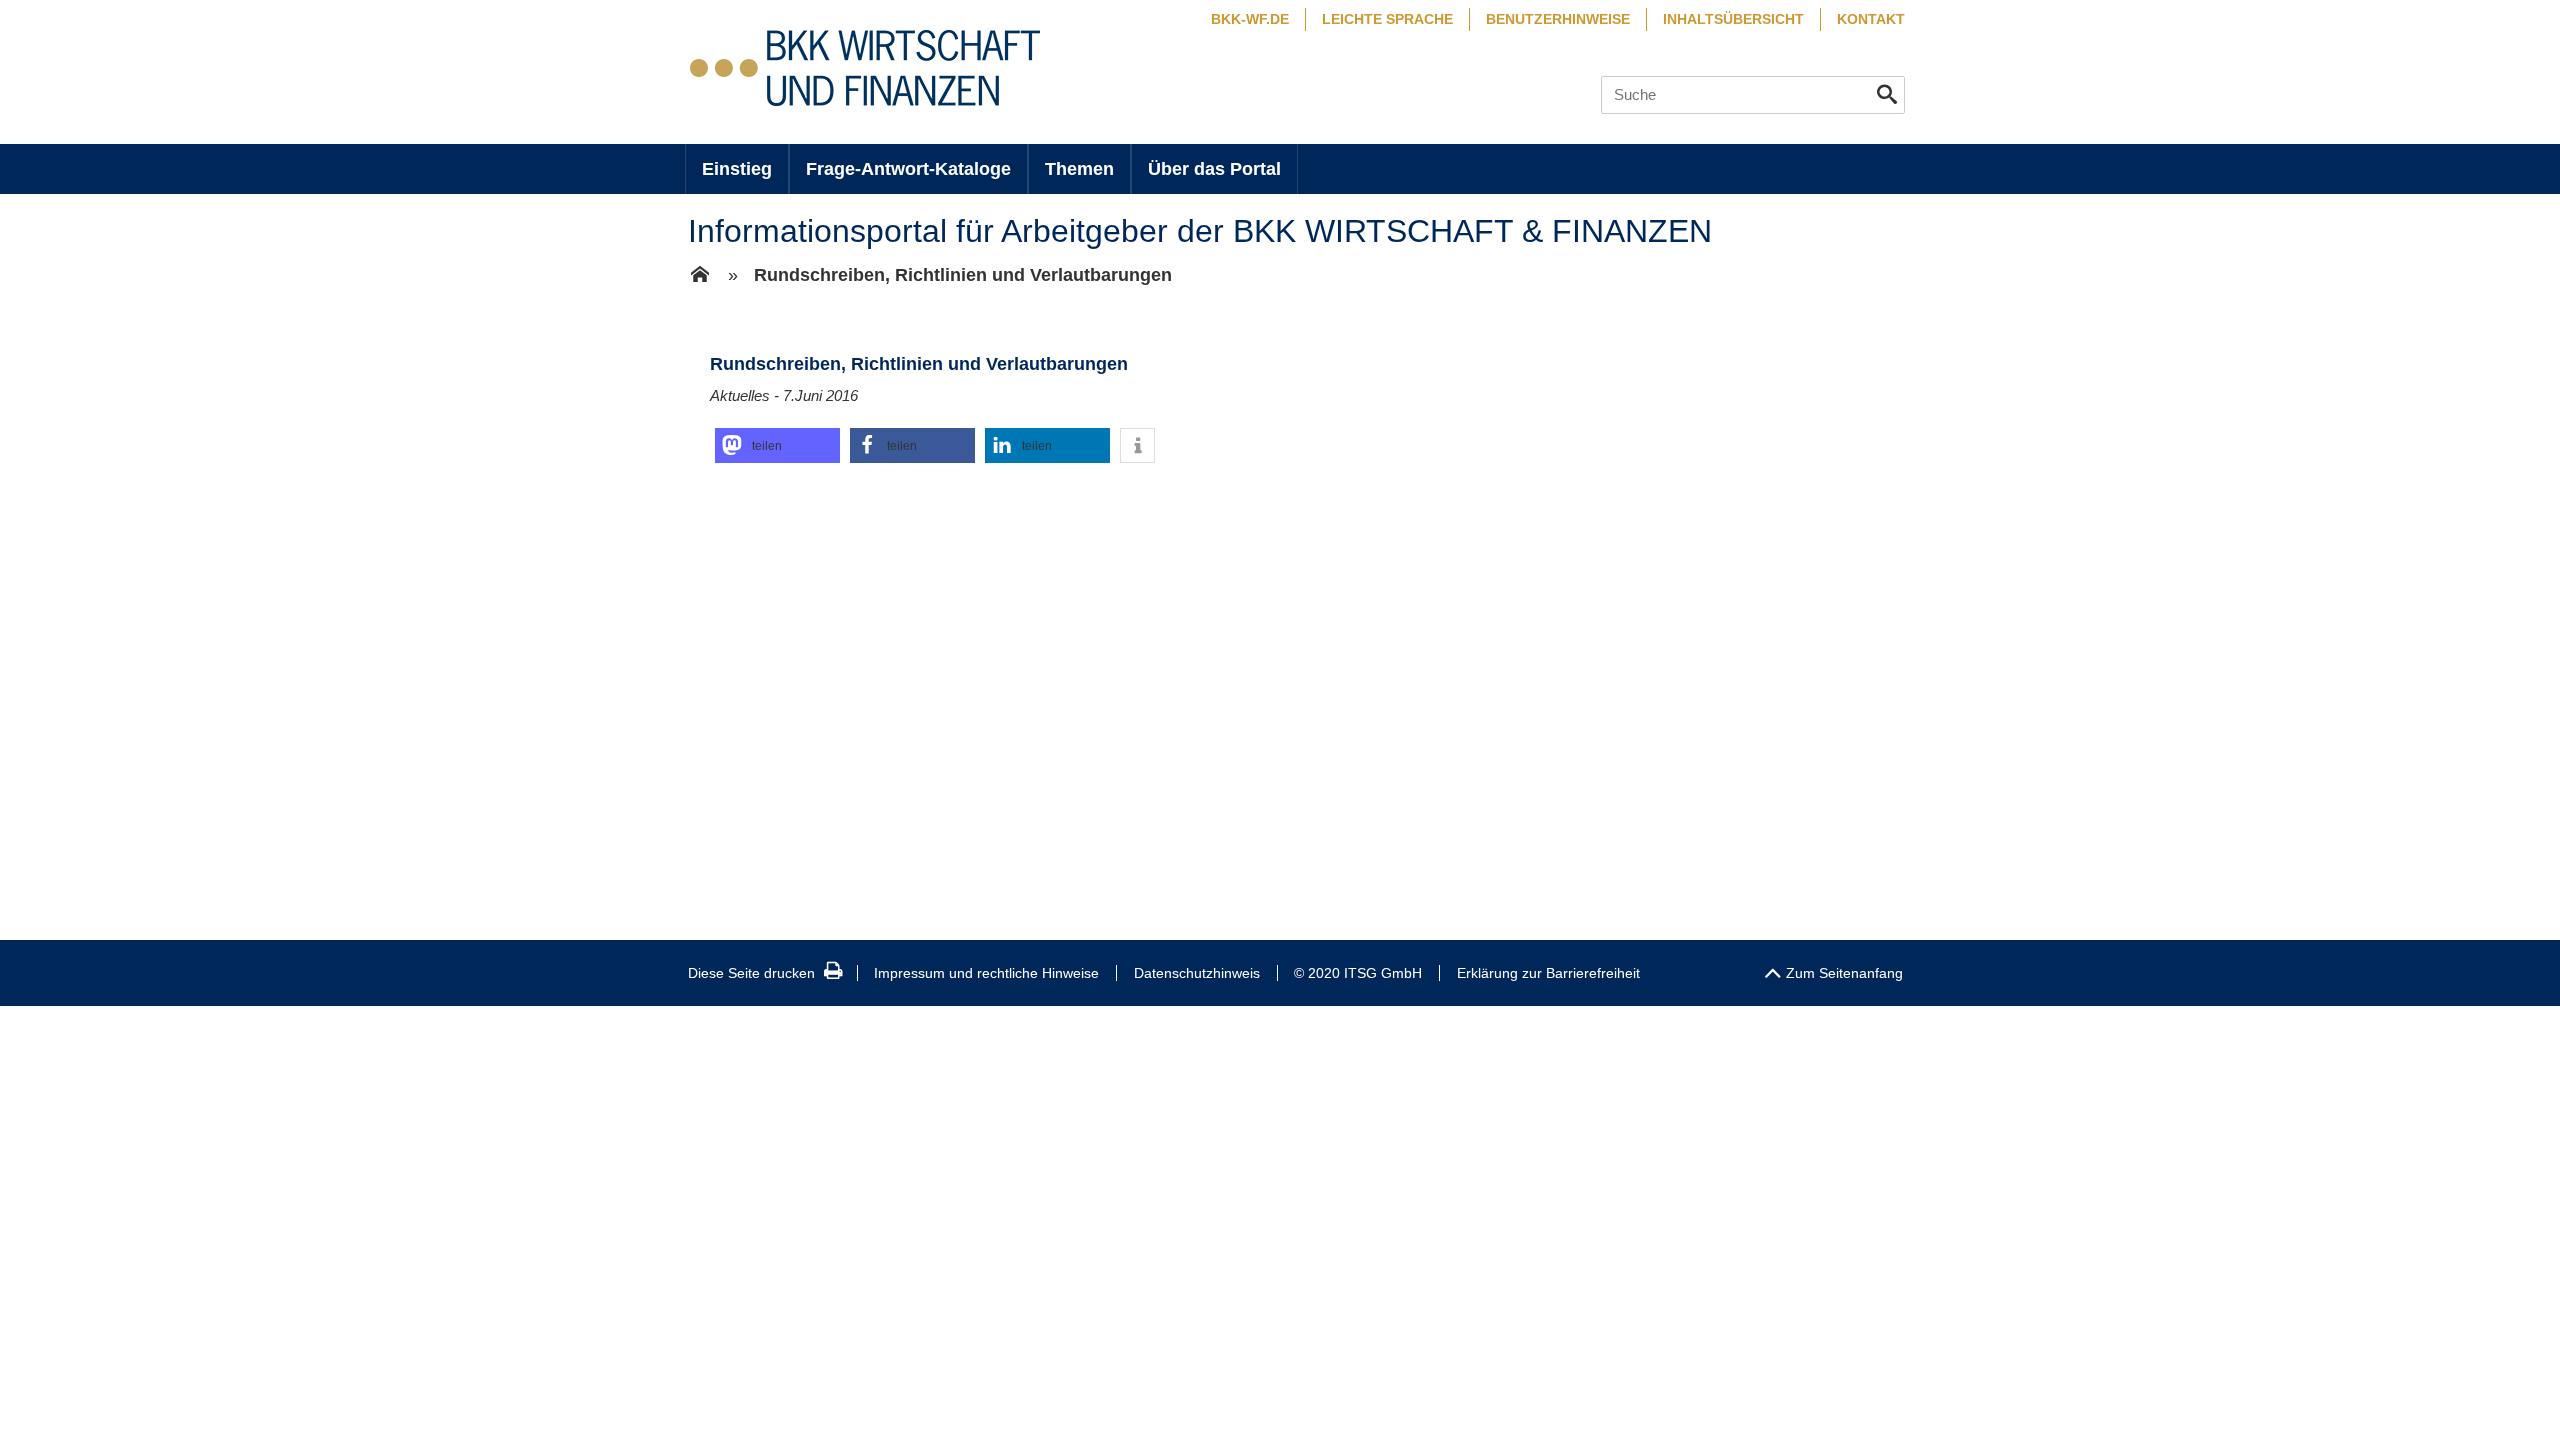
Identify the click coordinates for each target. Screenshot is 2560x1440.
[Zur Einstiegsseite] (700, 276)
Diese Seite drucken (751, 973)
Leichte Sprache (1387, 19)
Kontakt (1871, 19)
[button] (777, 445)
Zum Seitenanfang (1844, 973)
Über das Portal (1214, 169)
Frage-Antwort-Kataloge (908, 169)
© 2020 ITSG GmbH (1358, 973)
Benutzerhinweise (1558, 19)
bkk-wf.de (1250, 19)
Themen (1079, 169)
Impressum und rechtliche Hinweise (986, 973)
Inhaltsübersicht (1733, 19)
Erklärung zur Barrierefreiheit (1548, 973)
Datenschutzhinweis (1197, 973)
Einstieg (737, 169)
